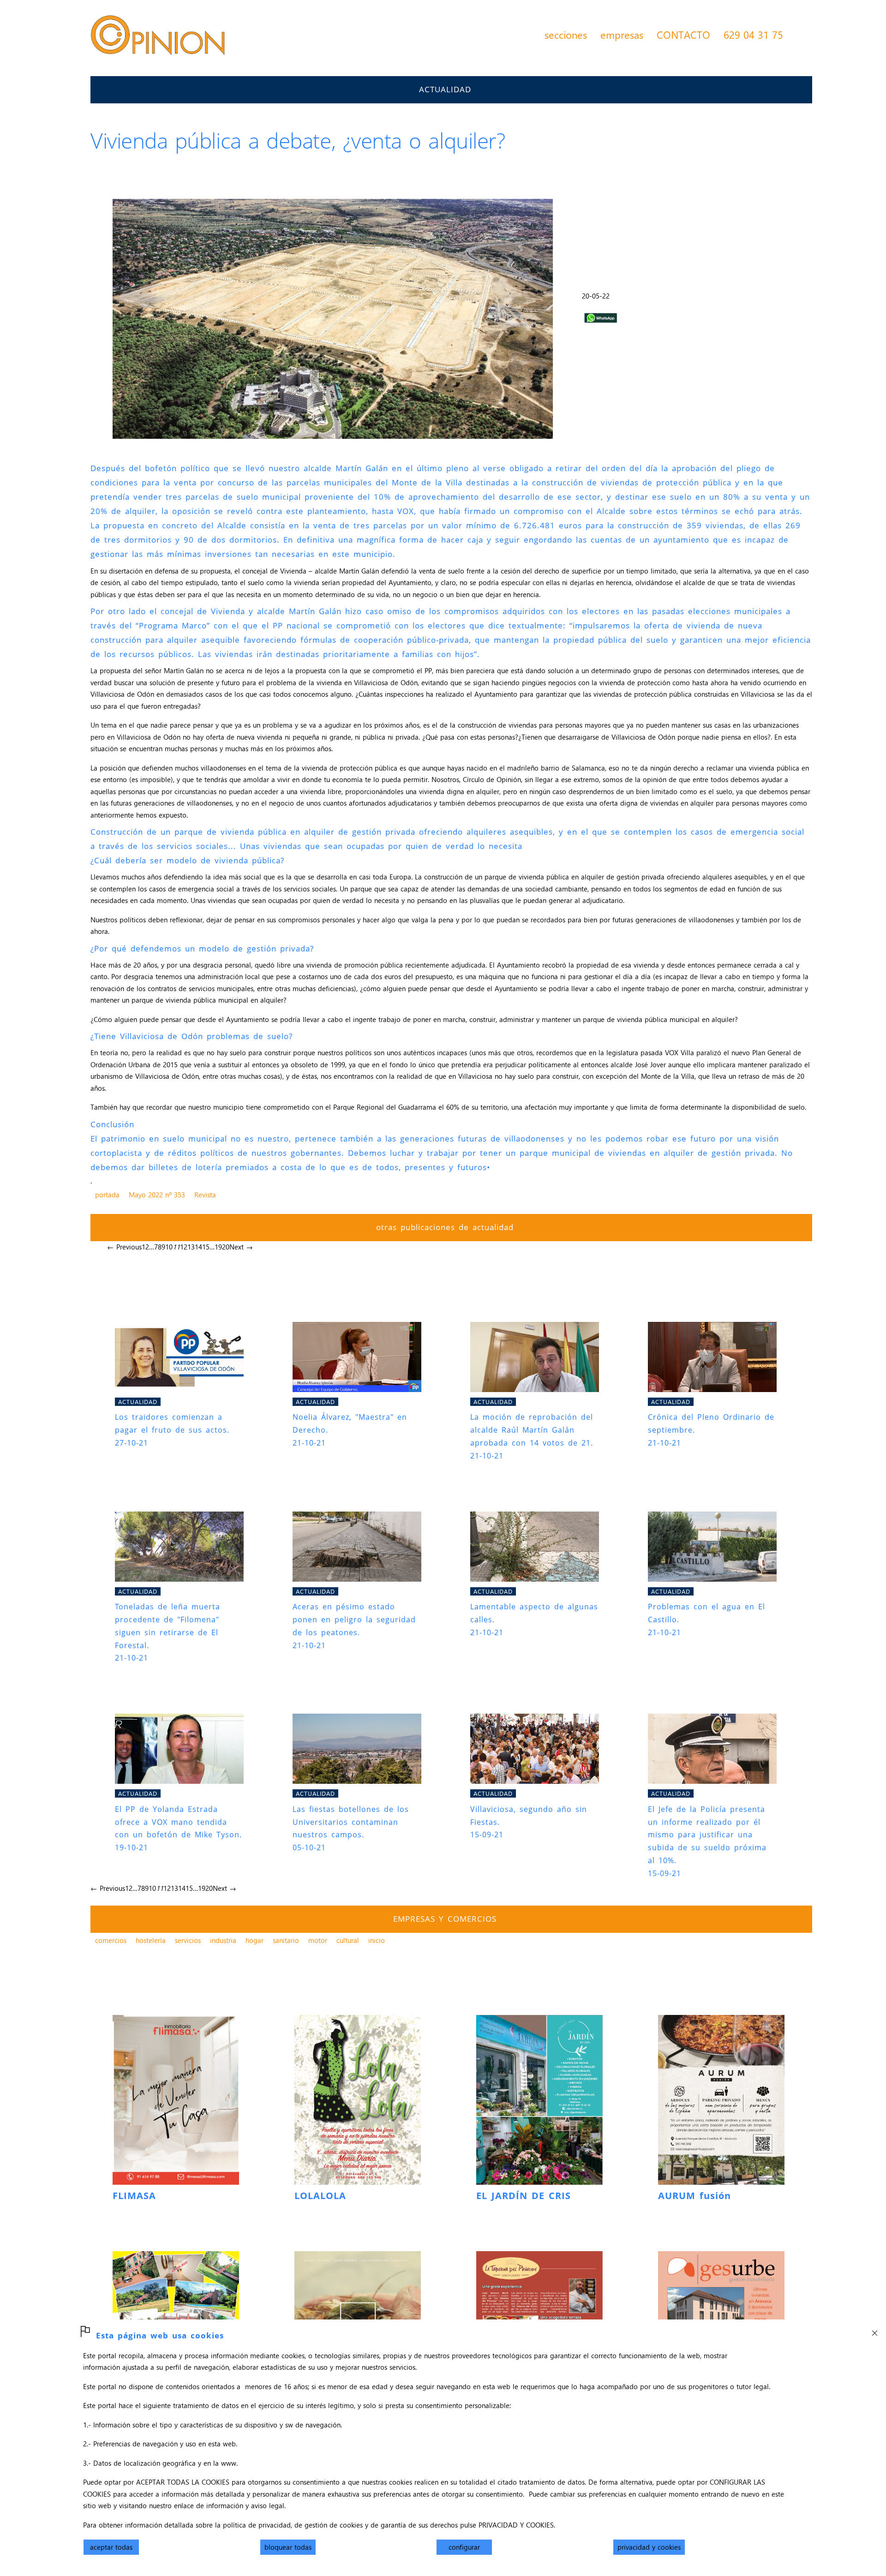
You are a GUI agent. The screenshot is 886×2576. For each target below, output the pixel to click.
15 (206, 1247)
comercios (111, 1940)
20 (226, 1247)
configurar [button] (464, 2547)
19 (218, 1247)
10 (169, 1247)
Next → (241, 1247)
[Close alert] (874, 2331)
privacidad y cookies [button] (649, 2547)
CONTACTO (683, 35)
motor (318, 1940)
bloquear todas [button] (288, 2547)
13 (191, 1247)
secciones (566, 35)
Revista (205, 1195)
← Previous (124, 1247)
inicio (377, 1940)
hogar (254, 1940)
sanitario (286, 1940)
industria (223, 1940)
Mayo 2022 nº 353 (157, 1195)
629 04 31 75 (753, 35)
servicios (188, 1940)
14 (198, 1247)
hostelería (151, 1940)
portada (107, 1195)
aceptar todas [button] (111, 2547)
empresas (622, 35)
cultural (348, 1940)
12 (184, 1247)
